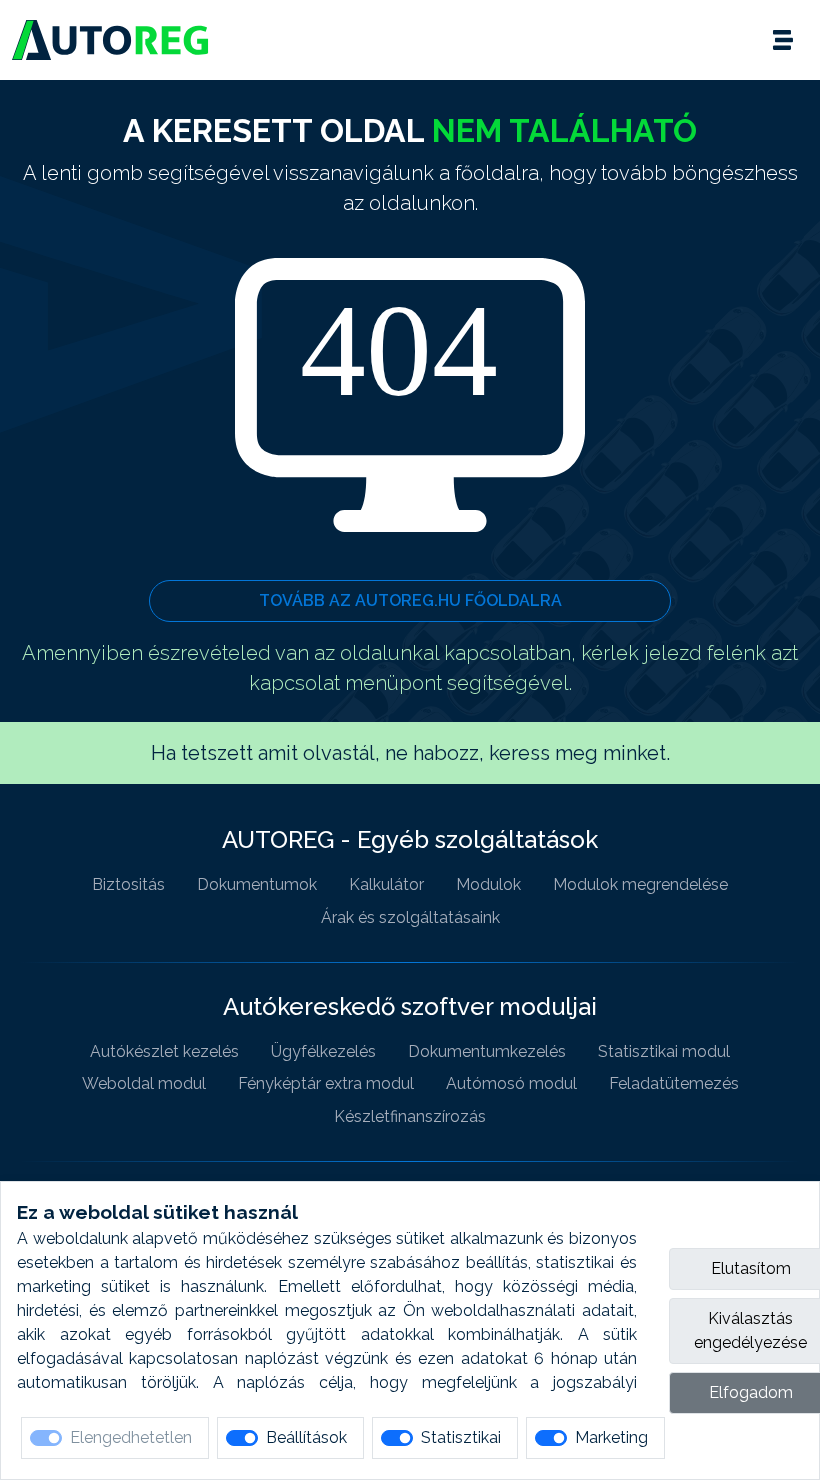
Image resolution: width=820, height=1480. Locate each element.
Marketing (611, 1437)
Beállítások (306, 1437)
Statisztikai (461, 1437)
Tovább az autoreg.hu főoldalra (410, 600)
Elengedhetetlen (131, 1437)
